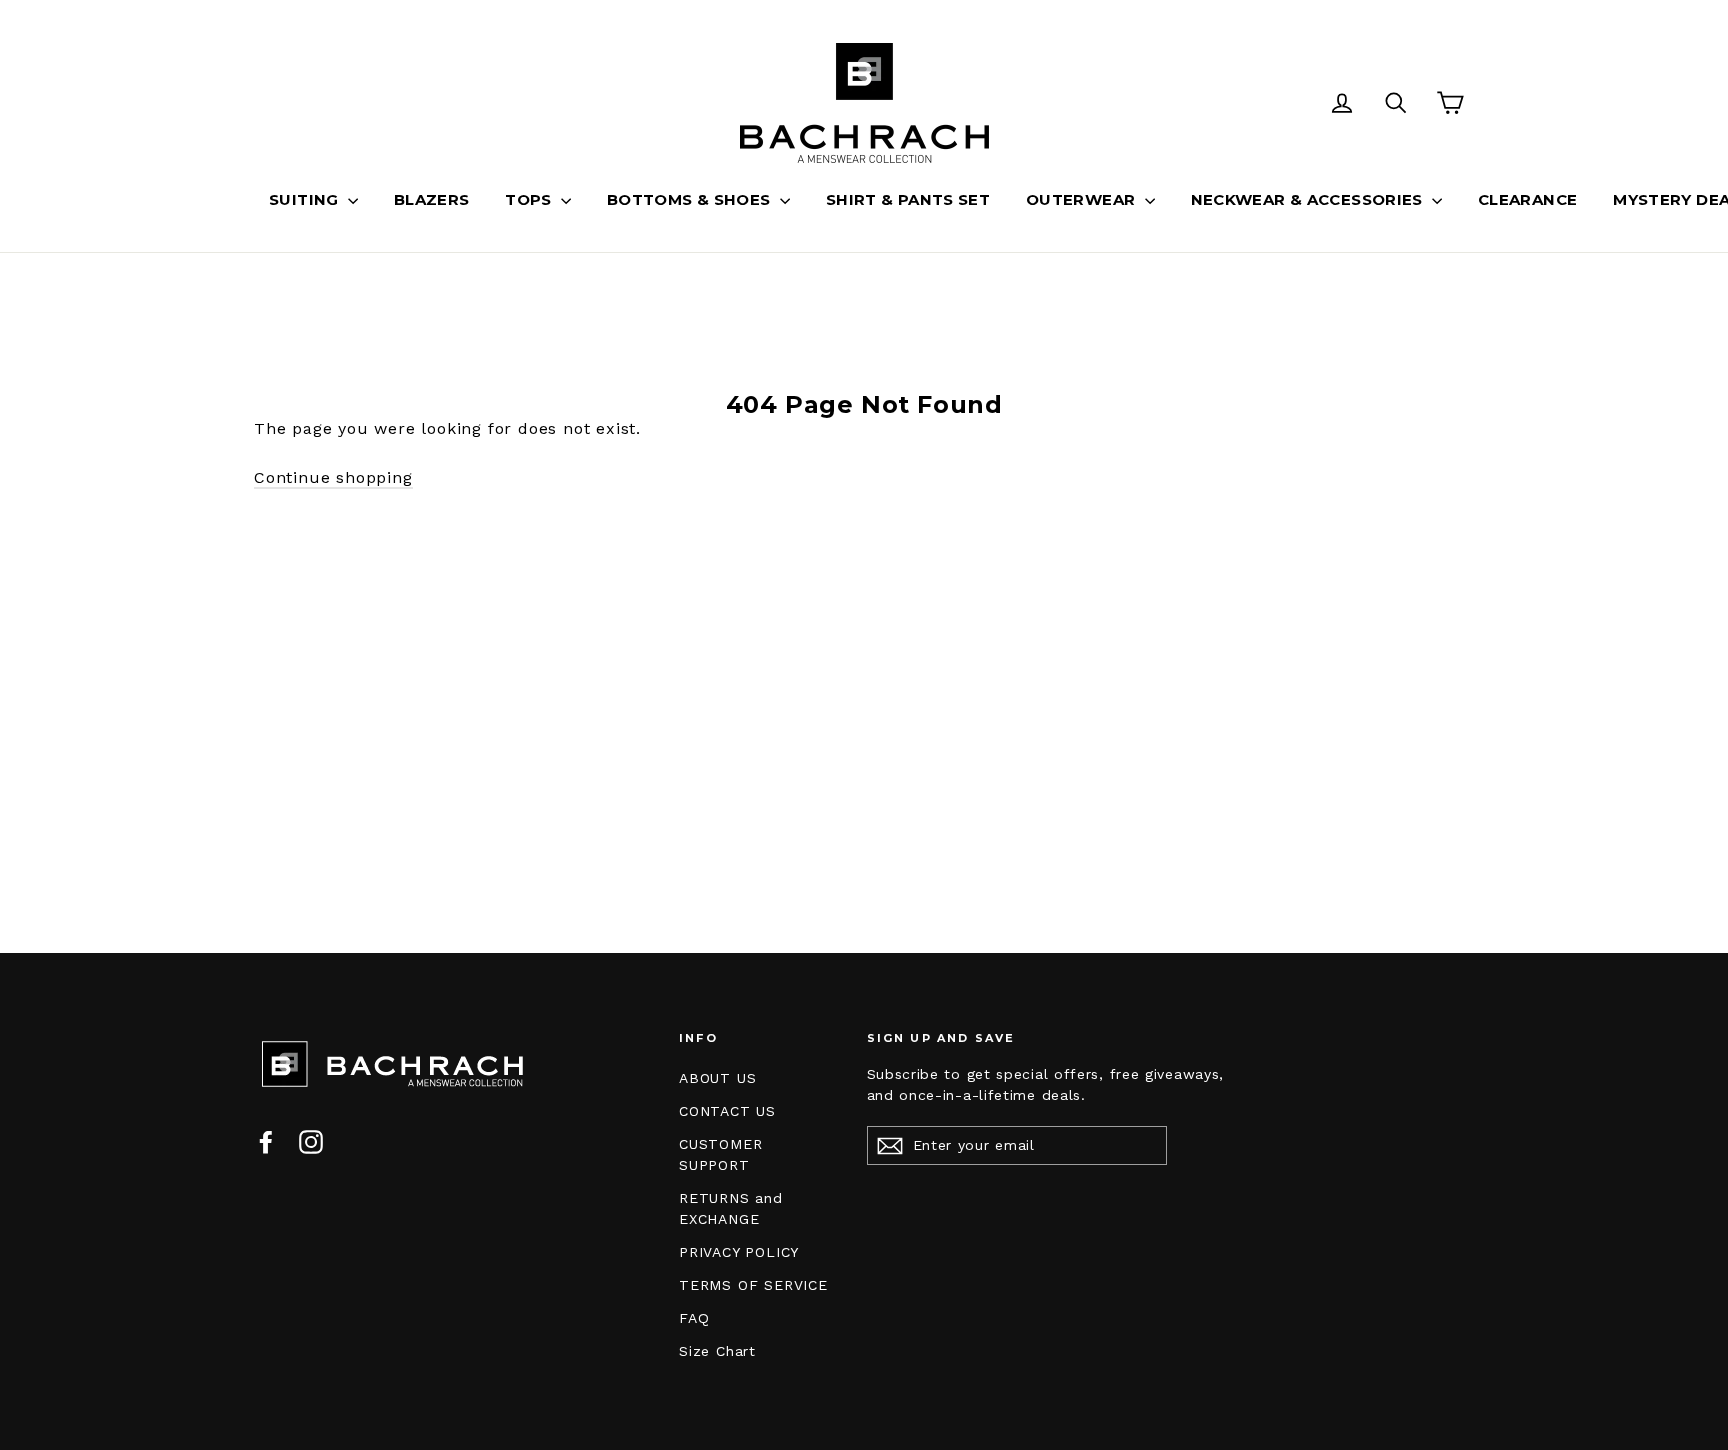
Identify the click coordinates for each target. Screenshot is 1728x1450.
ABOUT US (717, 1078)
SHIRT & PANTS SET (908, 199)
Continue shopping (333, 477)
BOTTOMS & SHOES (691, 199)
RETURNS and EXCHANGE (731, 1208)
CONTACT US (727, 1111)
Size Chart (717, 1351)
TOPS (530, 199)
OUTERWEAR (1083, 199)
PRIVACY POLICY (739, 1252)
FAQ (694, 1318)
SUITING (306, 199)
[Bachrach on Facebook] (266, 1141)
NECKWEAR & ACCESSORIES (1309, 199)
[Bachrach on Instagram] (311, 1141)
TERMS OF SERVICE (753, 1285)
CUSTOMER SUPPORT (720, 1154)
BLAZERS (432, 199)
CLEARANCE (1527, 199)
